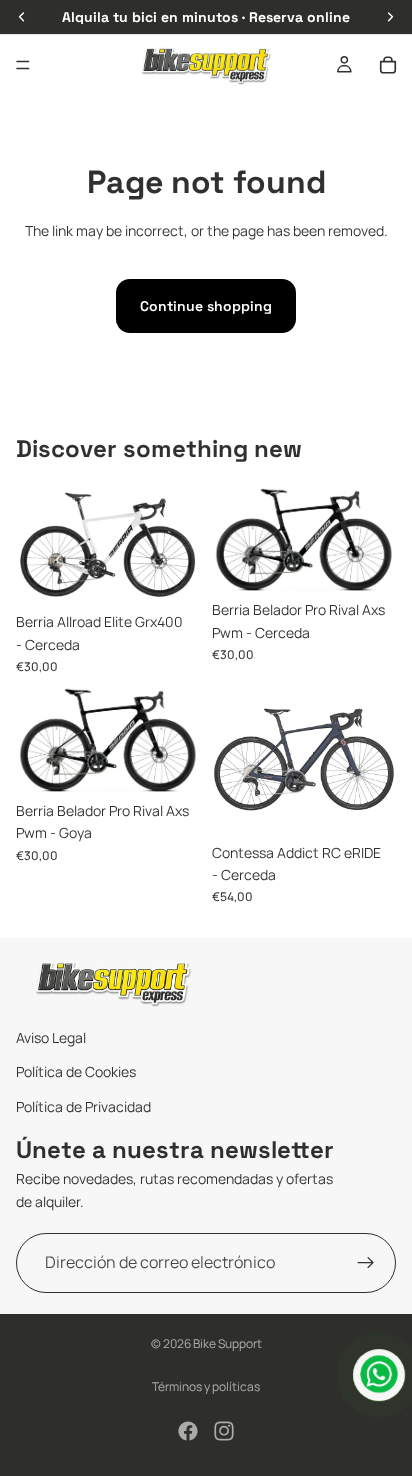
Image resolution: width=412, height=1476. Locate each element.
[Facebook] (188, 1431)
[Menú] (23, 65)
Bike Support (227, 1343)
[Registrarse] (366, 1263)
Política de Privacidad (83, 1106)
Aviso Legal (51, 1037)
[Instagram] (224, 1431)
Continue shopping (206, 306)
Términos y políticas (206, 1386)
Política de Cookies (76, 1072)
